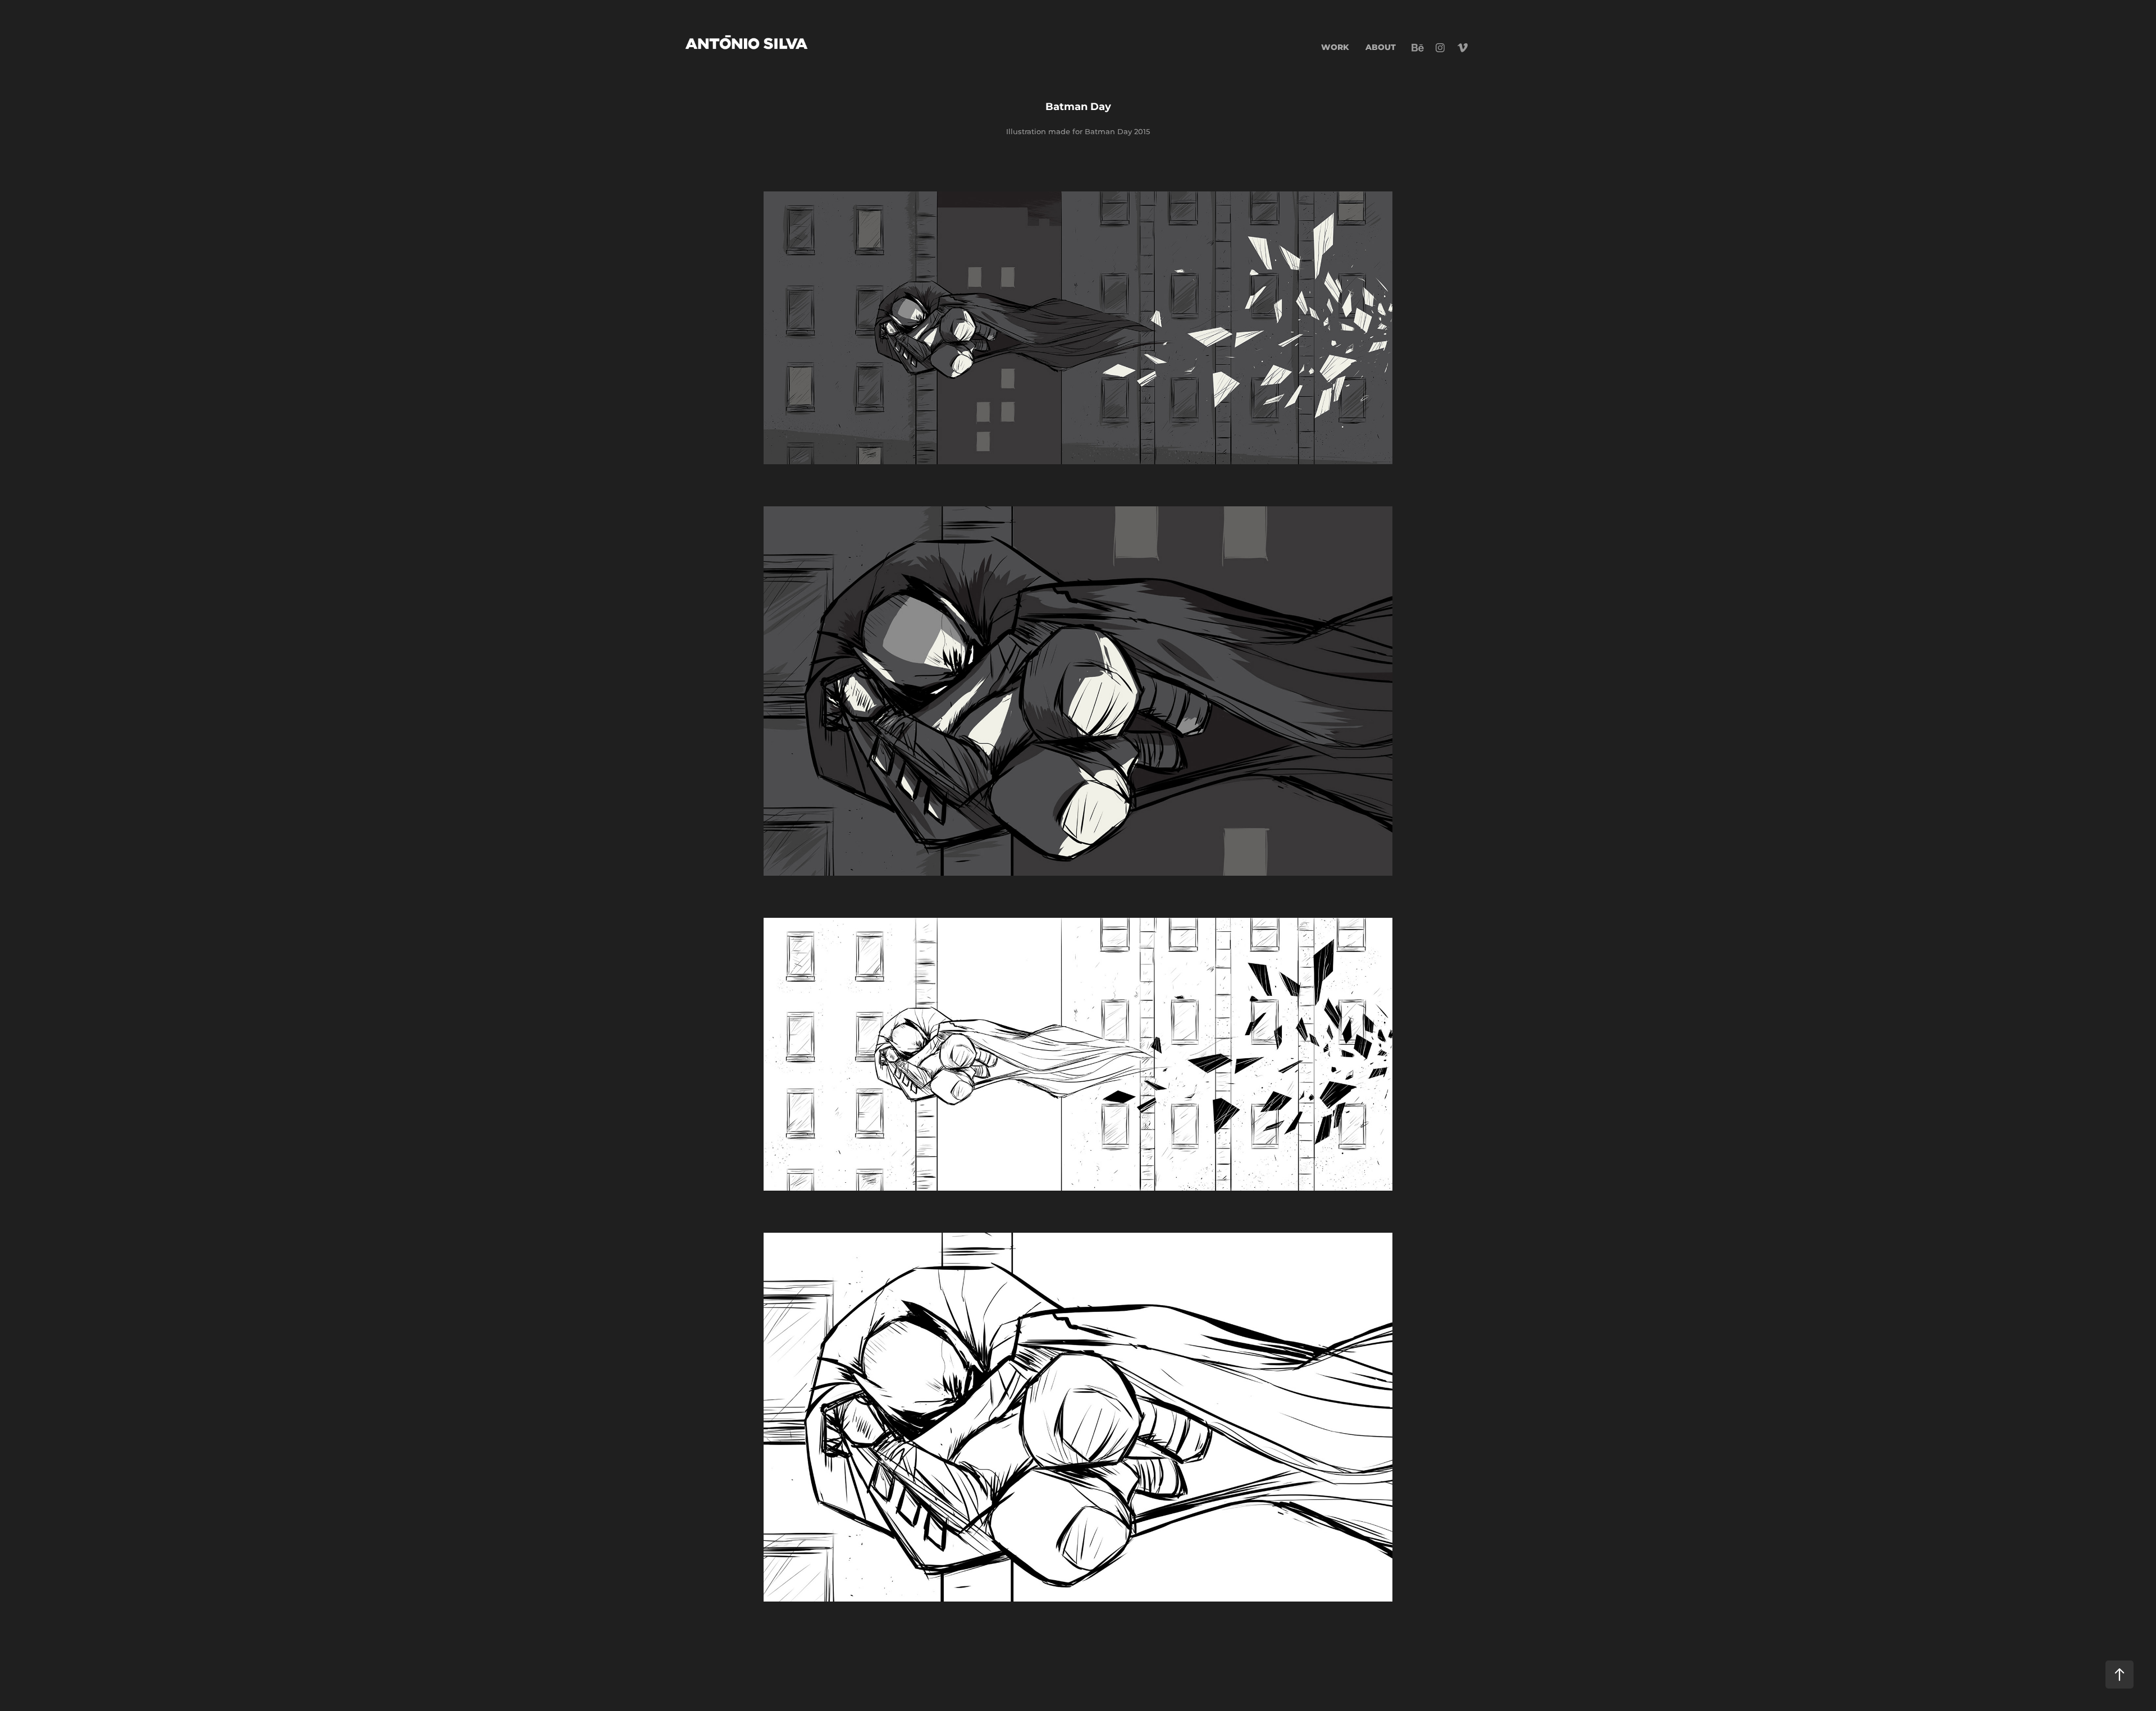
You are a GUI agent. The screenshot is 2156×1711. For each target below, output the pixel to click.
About (1381, 47)
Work (1335, 47)
